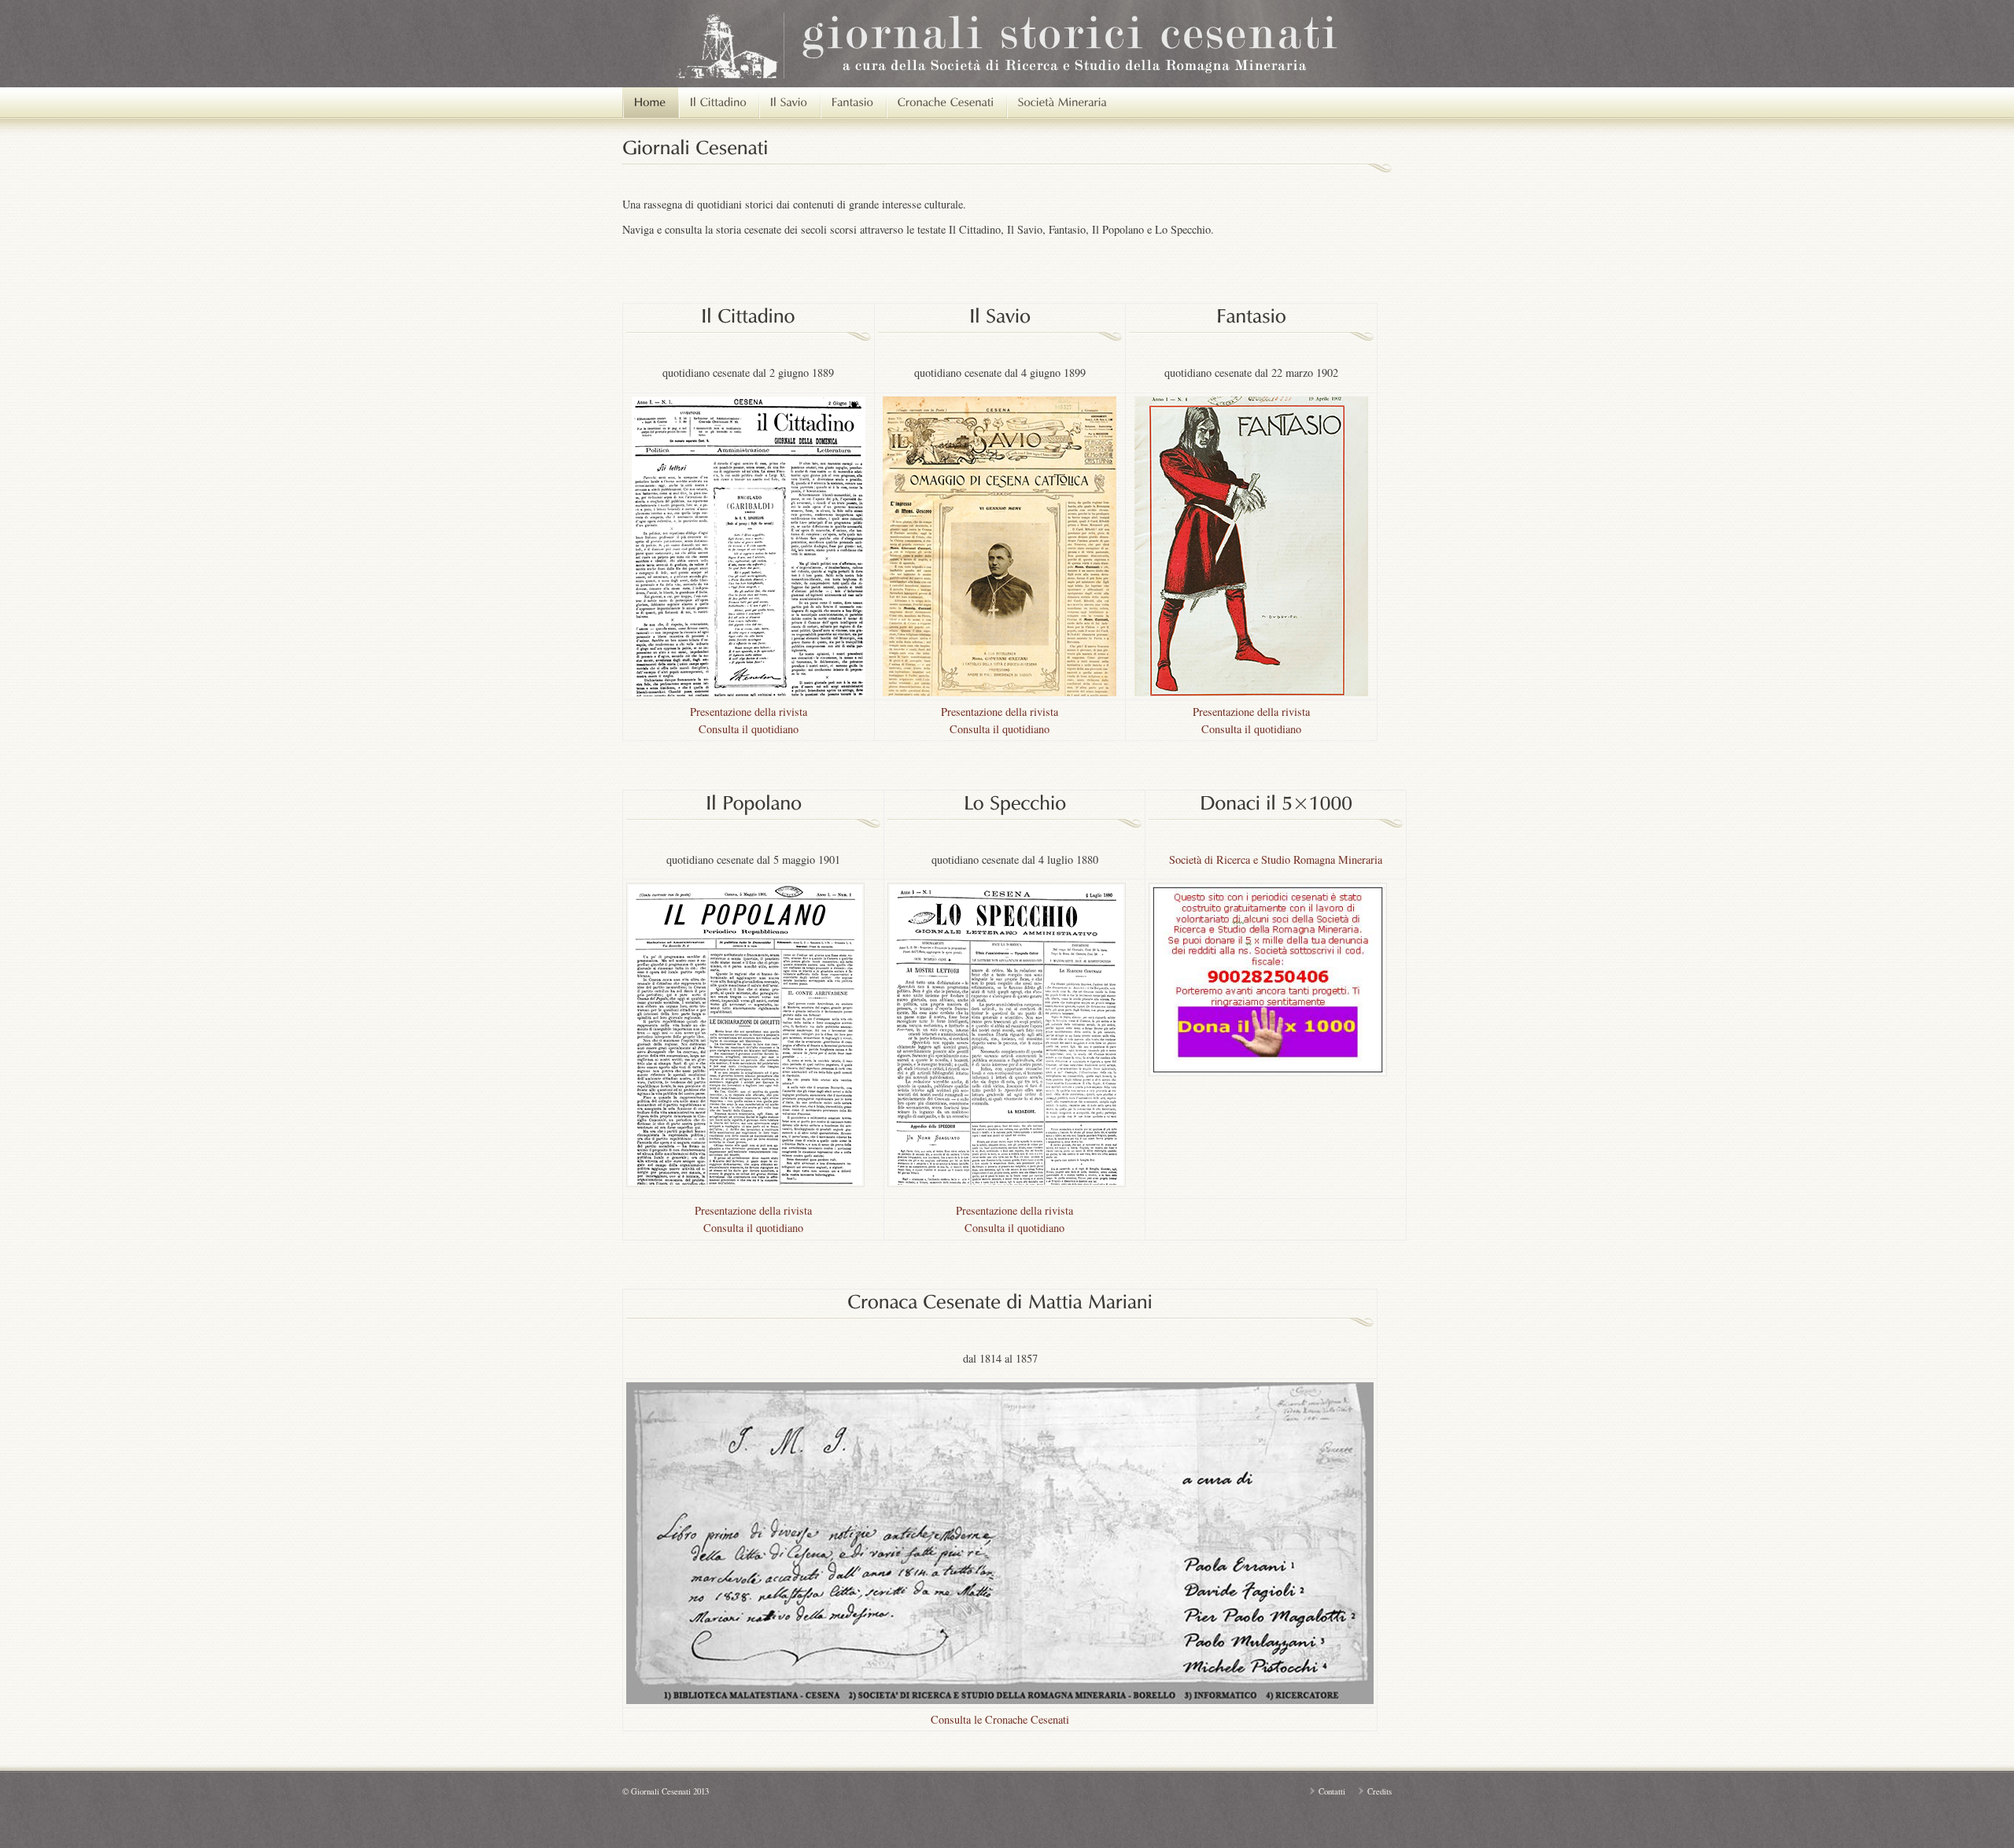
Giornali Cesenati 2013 (670, 1791)
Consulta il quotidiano (749, 729)
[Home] (650, 103)
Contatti (1332, 1791)
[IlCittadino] (718, 103)
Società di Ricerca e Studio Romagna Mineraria (1276, 859)
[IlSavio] (789, 103)
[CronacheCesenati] (946, 103)
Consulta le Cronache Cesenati (1000, 1719)
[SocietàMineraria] (1062, 103)
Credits (1380, 1791)
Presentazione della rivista (749, 712)
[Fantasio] (853, 103)
